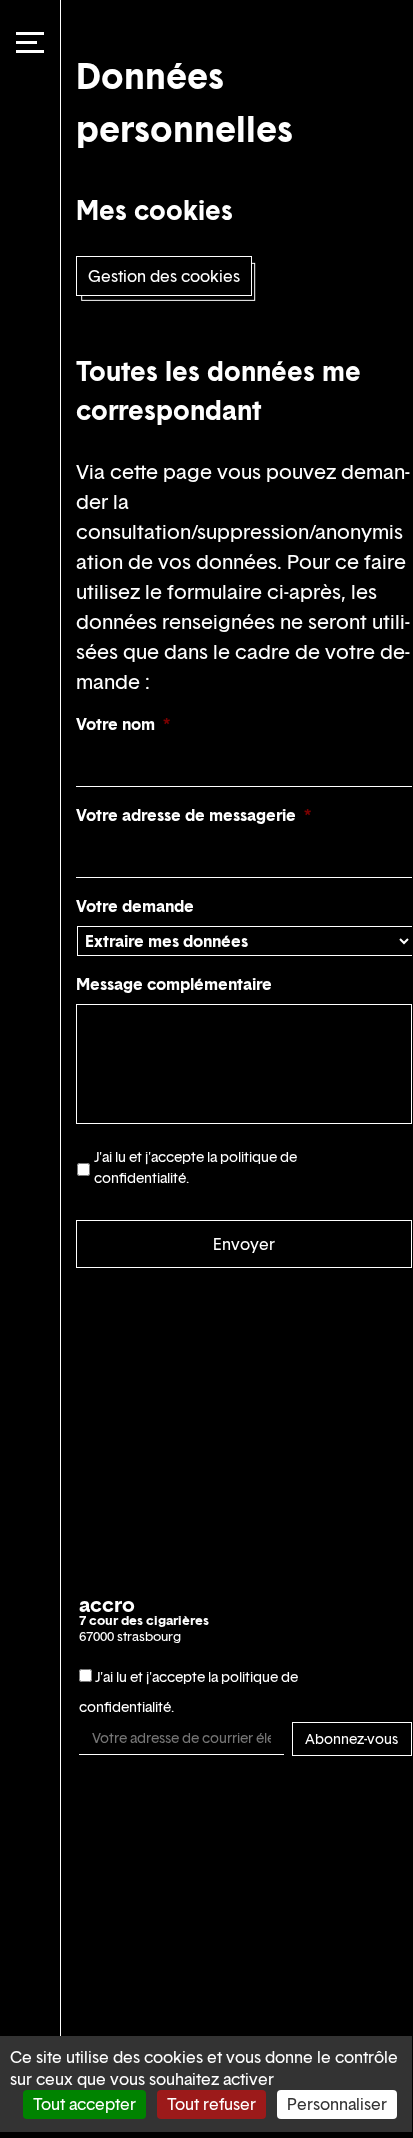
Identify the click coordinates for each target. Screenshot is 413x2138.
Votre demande (135, 906)
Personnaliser (337, 2104)
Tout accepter (84, 2104)
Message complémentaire (174, 984)
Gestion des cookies (164, 276)
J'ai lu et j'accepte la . (195, 1167)
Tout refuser (211, 2104)
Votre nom (123, 724)
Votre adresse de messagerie (193, 815)
